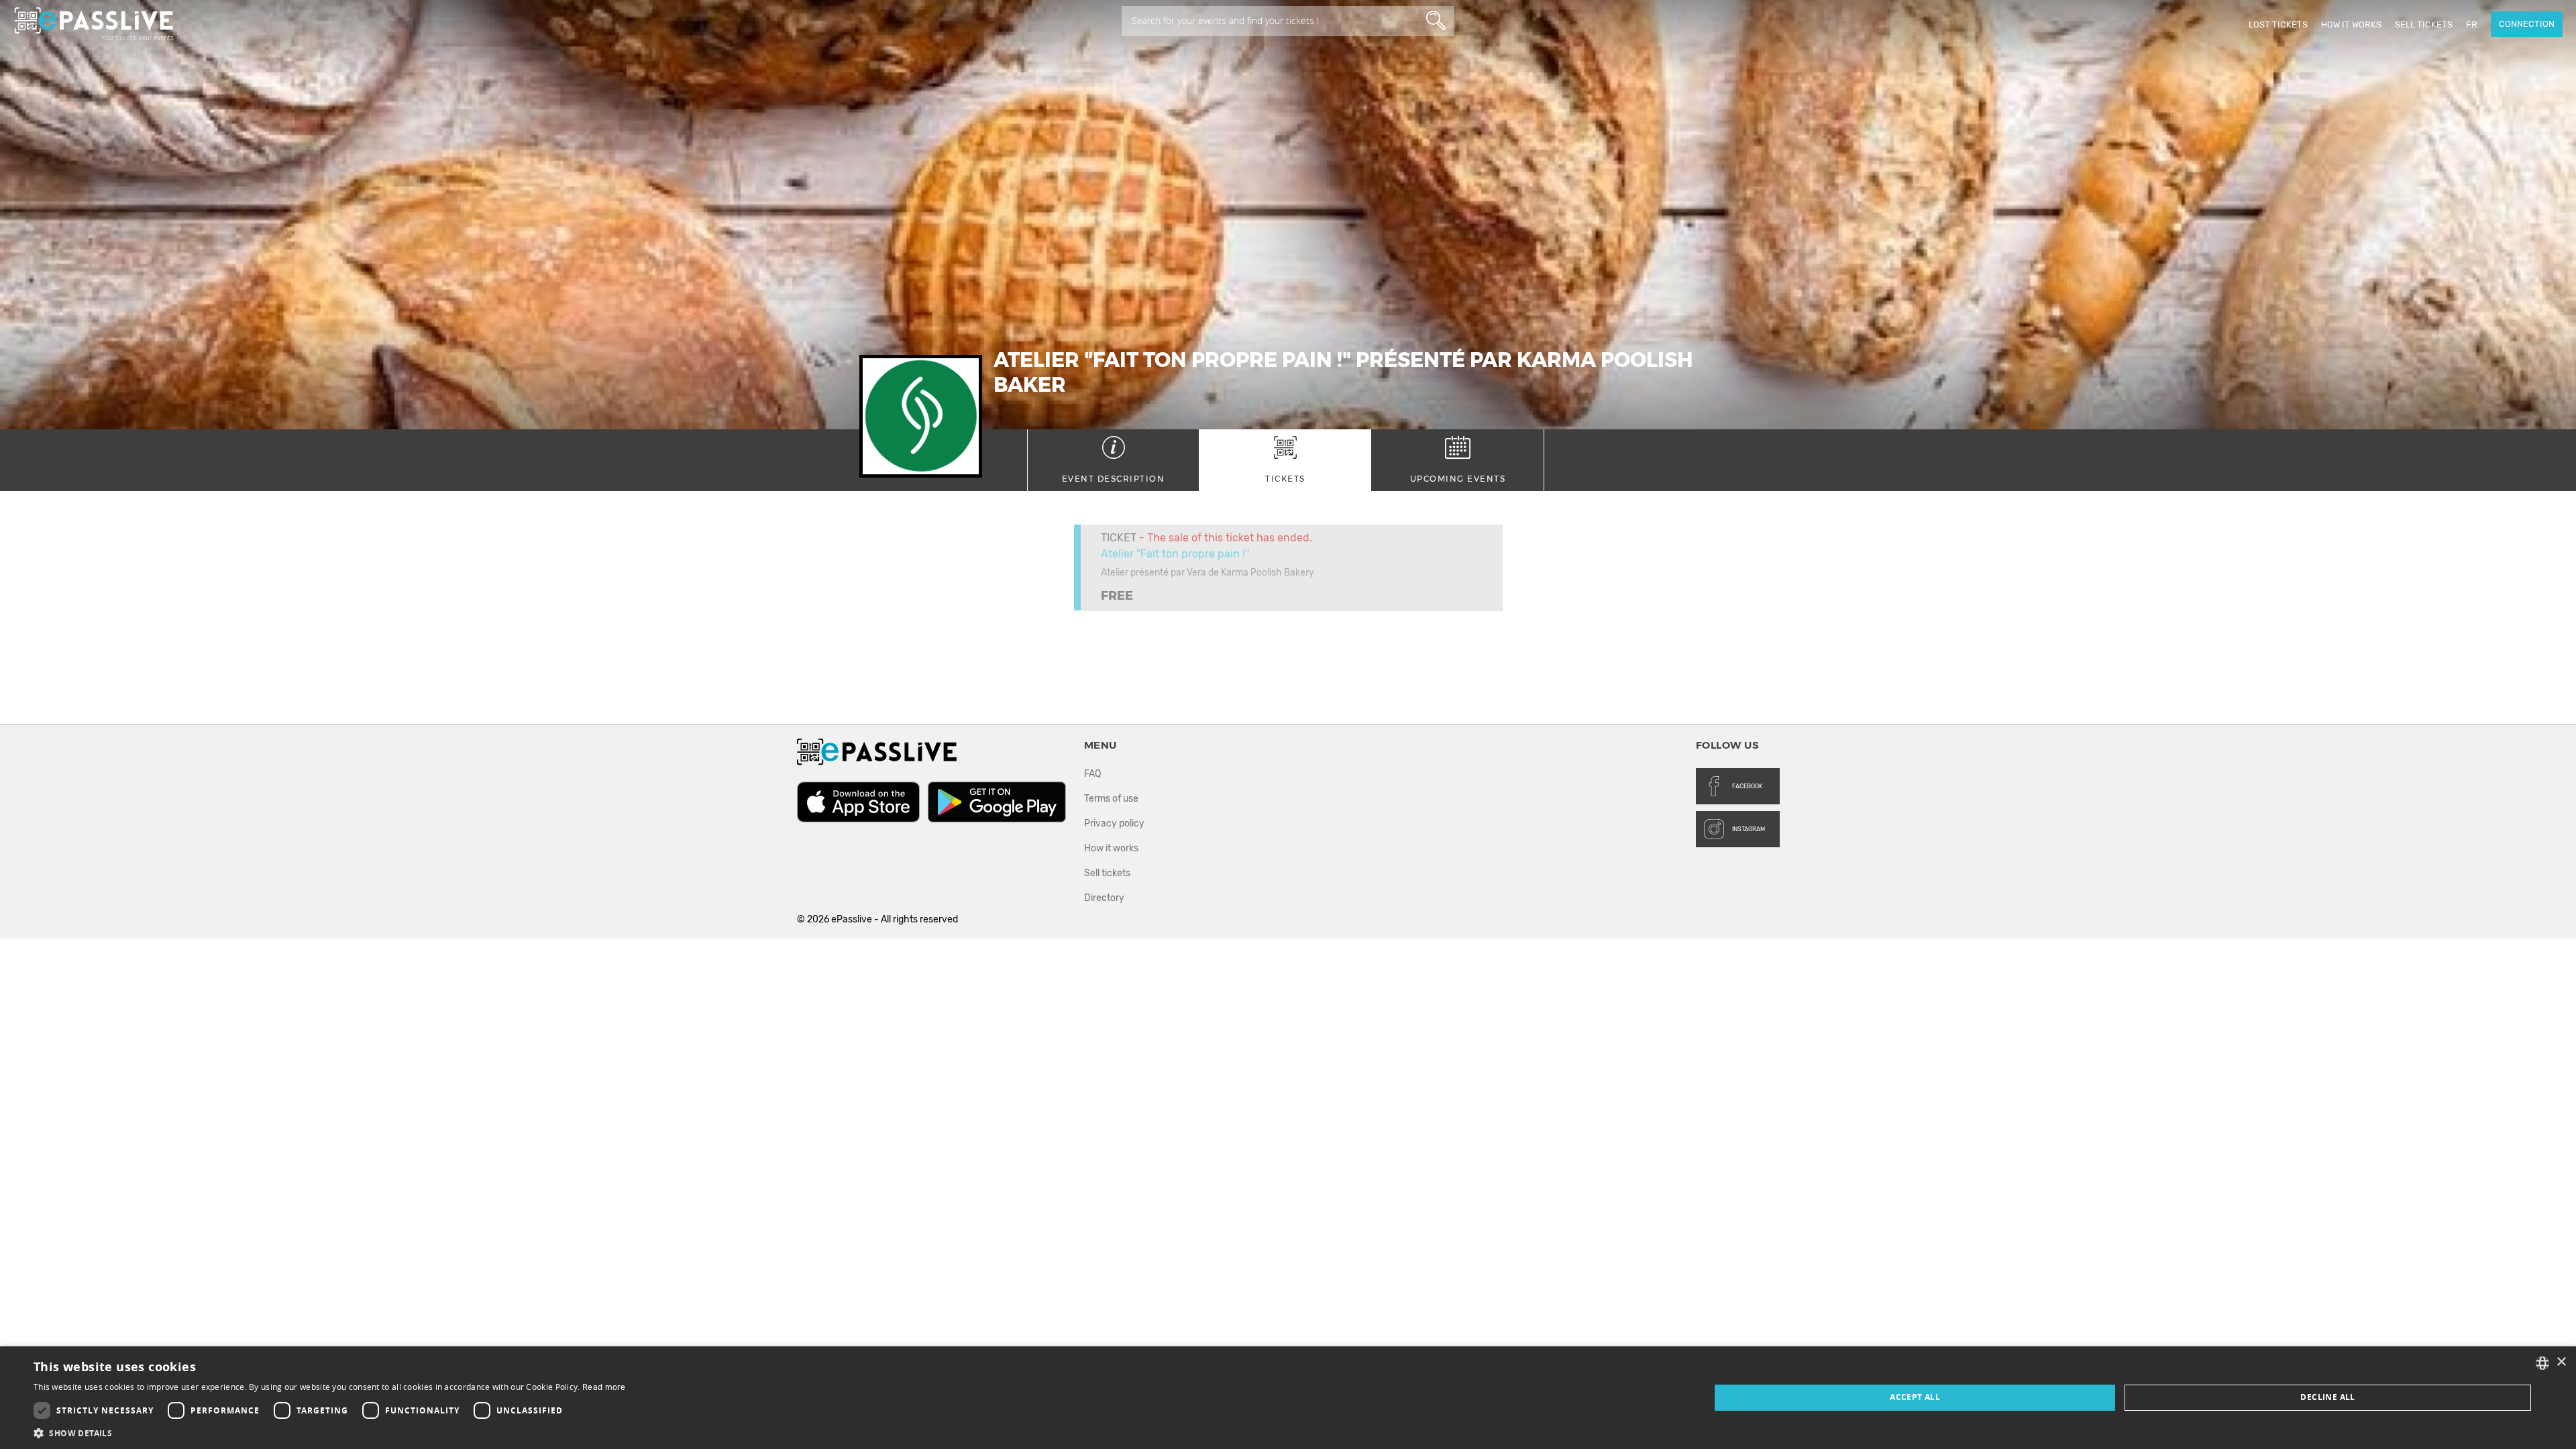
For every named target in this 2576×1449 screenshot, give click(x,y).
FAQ (1092, 774)
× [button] (2561, 1362)
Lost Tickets (2278, 24)
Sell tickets (2424, 24)
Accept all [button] (1915, 1397)
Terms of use (1111, 799)
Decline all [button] (2327, 1397)
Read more (604, 1387)
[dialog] (1288, 1398)
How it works (2351, 24)
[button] (330, 1433)
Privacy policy (1114, 823)
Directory (1104, 898)
